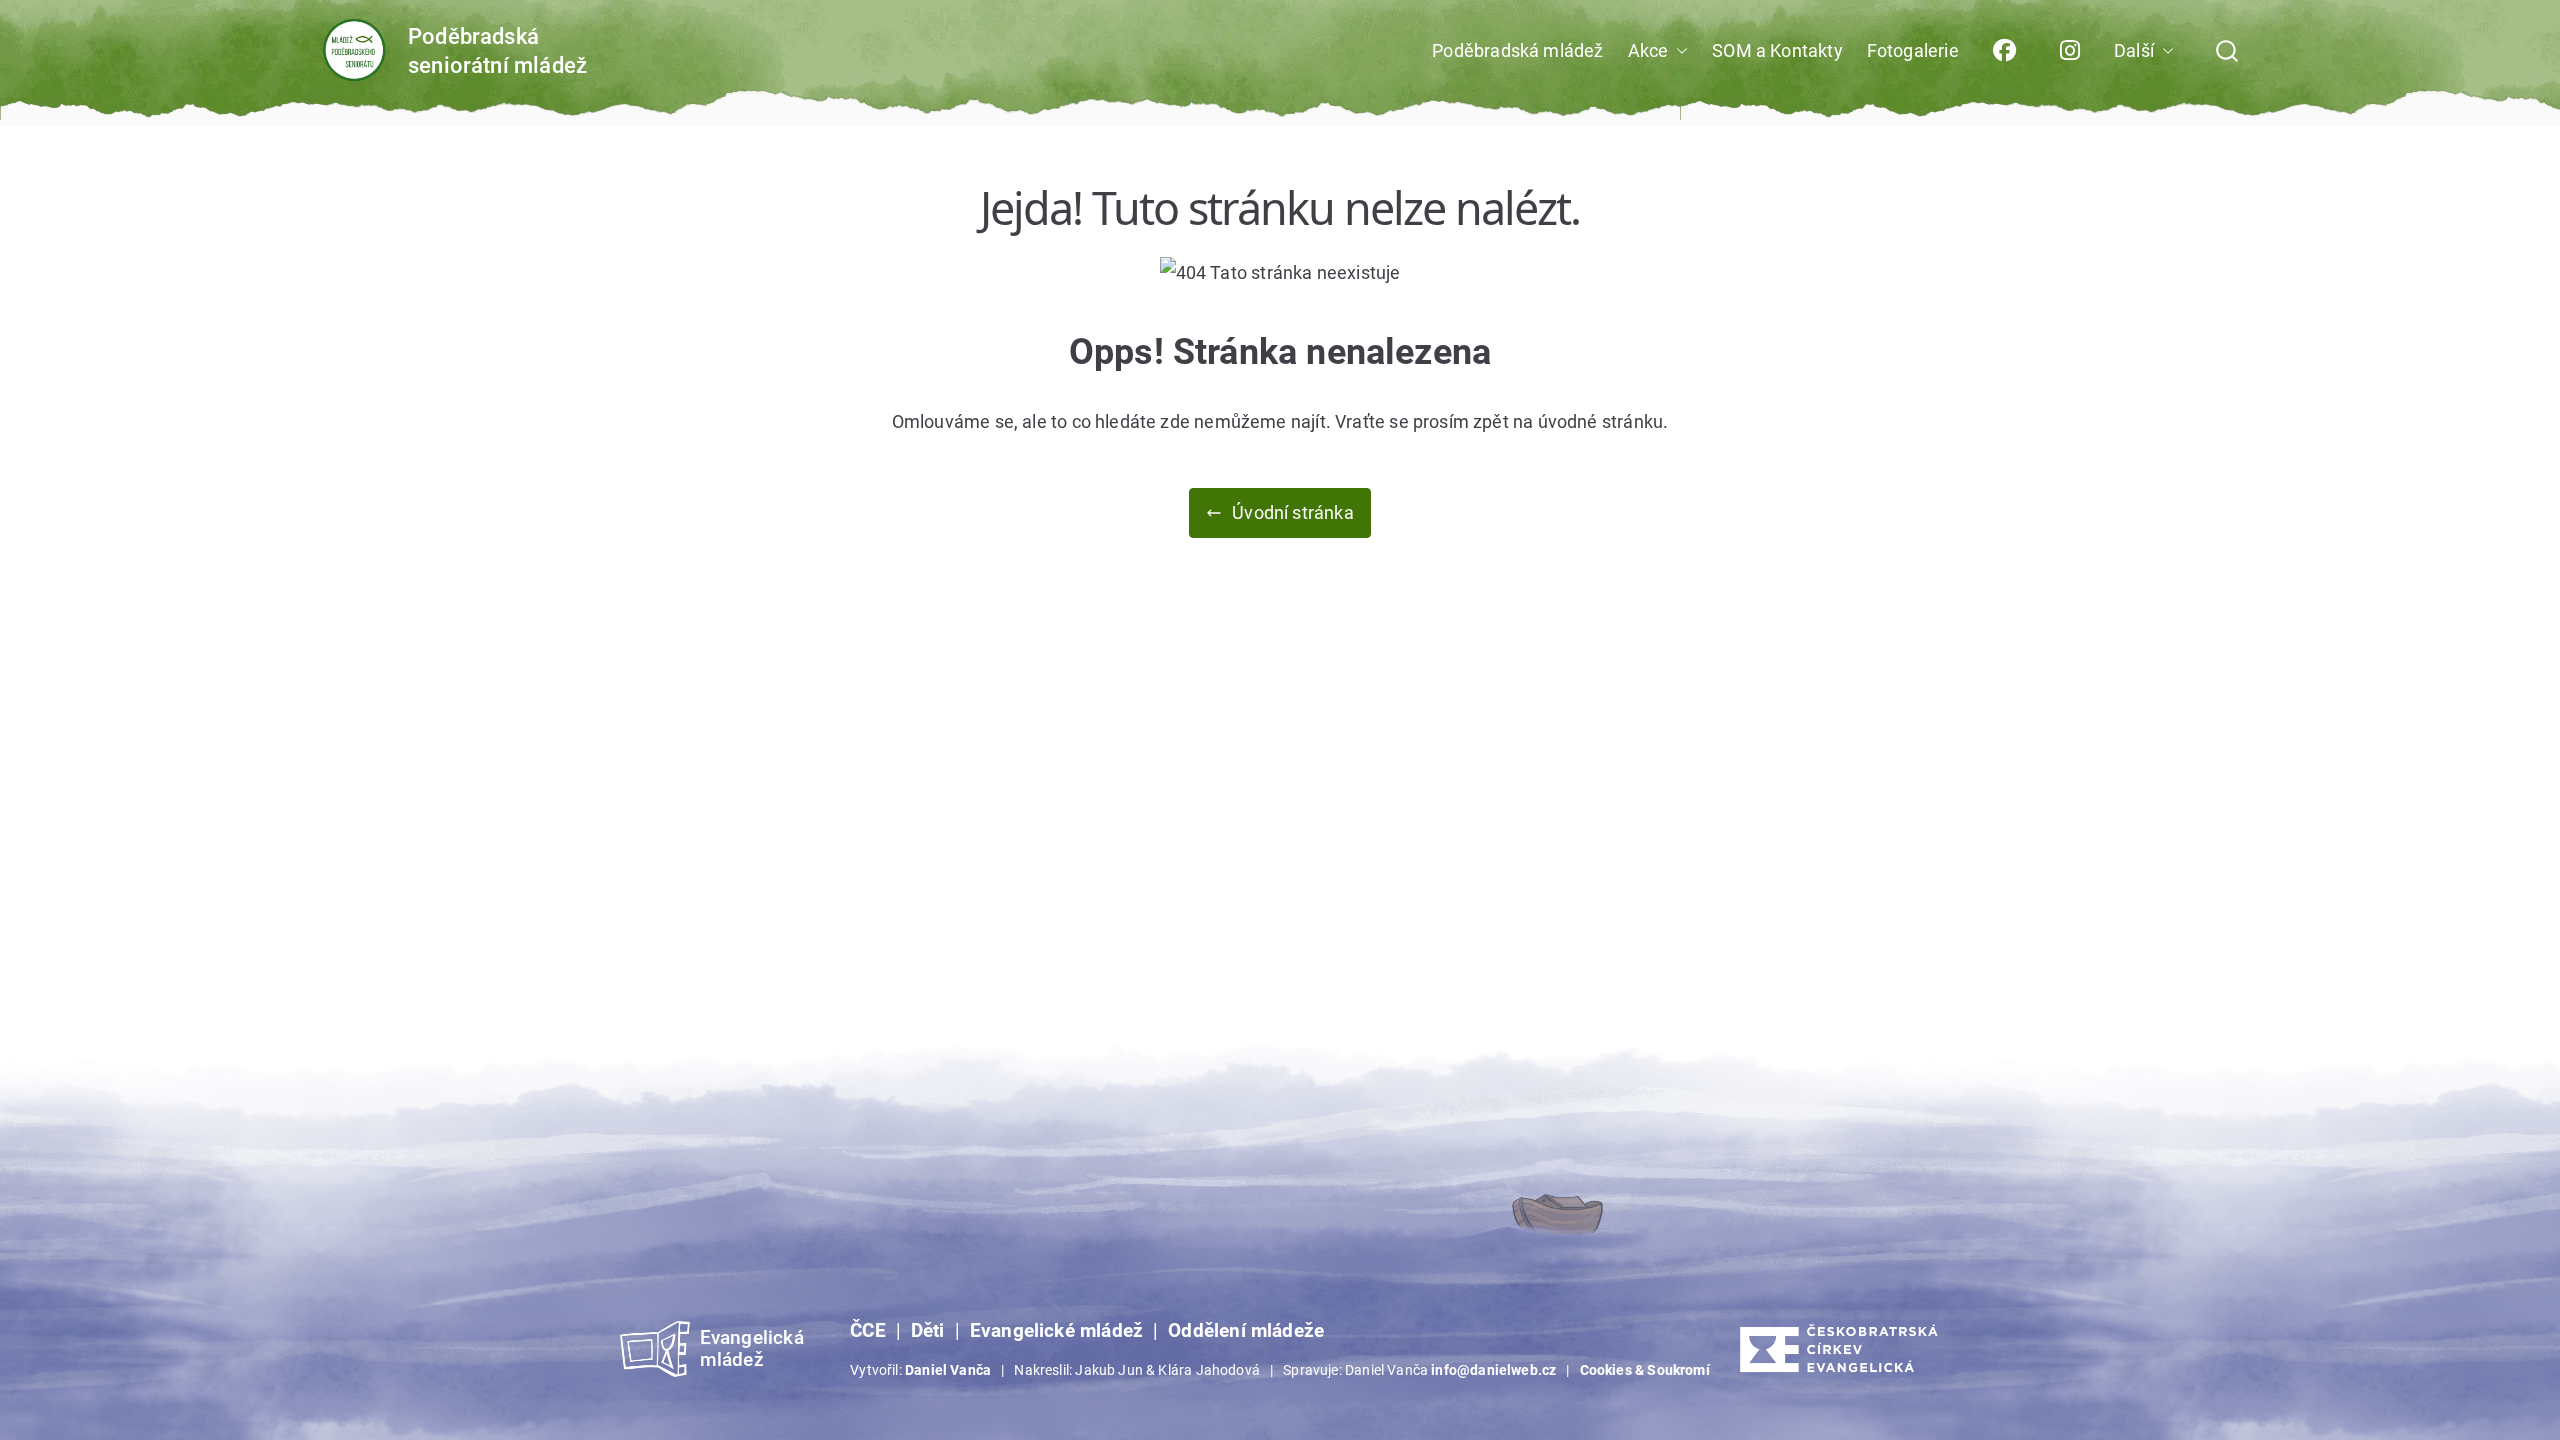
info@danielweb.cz (1493, 1370)
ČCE (868, 1331)
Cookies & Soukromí (1645, 1370)
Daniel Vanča (948, 1370)
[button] (1678, 51)
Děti (928, 1331)
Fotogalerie (1913, 50)
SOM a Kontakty (1777, 50)
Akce (1648, 50)
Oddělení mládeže (1246, 1331)
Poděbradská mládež (1517, 50)
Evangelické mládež (1056, 1331)
